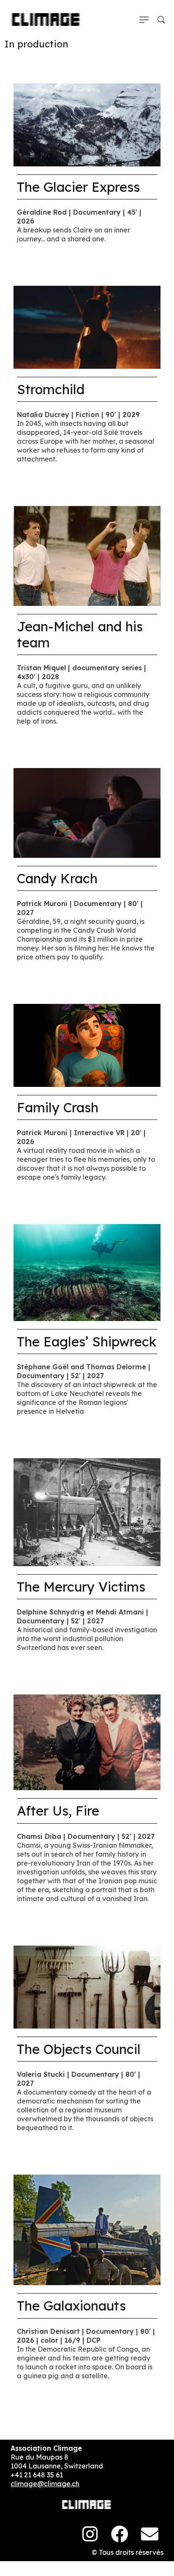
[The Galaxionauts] (87, 2229)
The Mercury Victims (81, 1587)
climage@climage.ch (45, 2484)
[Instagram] (90, 2534)
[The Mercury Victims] (87, 1512)
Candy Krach (57, 878)
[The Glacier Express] (87, 124)
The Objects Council (79, 2049)
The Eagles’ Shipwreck (87, 1342)
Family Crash (58, 1107)
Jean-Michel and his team (80, 634)
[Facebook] (120, 2534)
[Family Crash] (87, 1045)
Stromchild (51, 389)
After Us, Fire (58, 1811)
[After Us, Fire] (87, 1742)
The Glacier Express (78, 187)
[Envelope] (150, 2534)
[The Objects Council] (87, 1986)
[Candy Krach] (87, 812)
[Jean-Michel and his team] (87, 555)
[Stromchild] (87, 326)
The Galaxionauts (71, 2306)
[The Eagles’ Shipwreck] (87, 1272)
